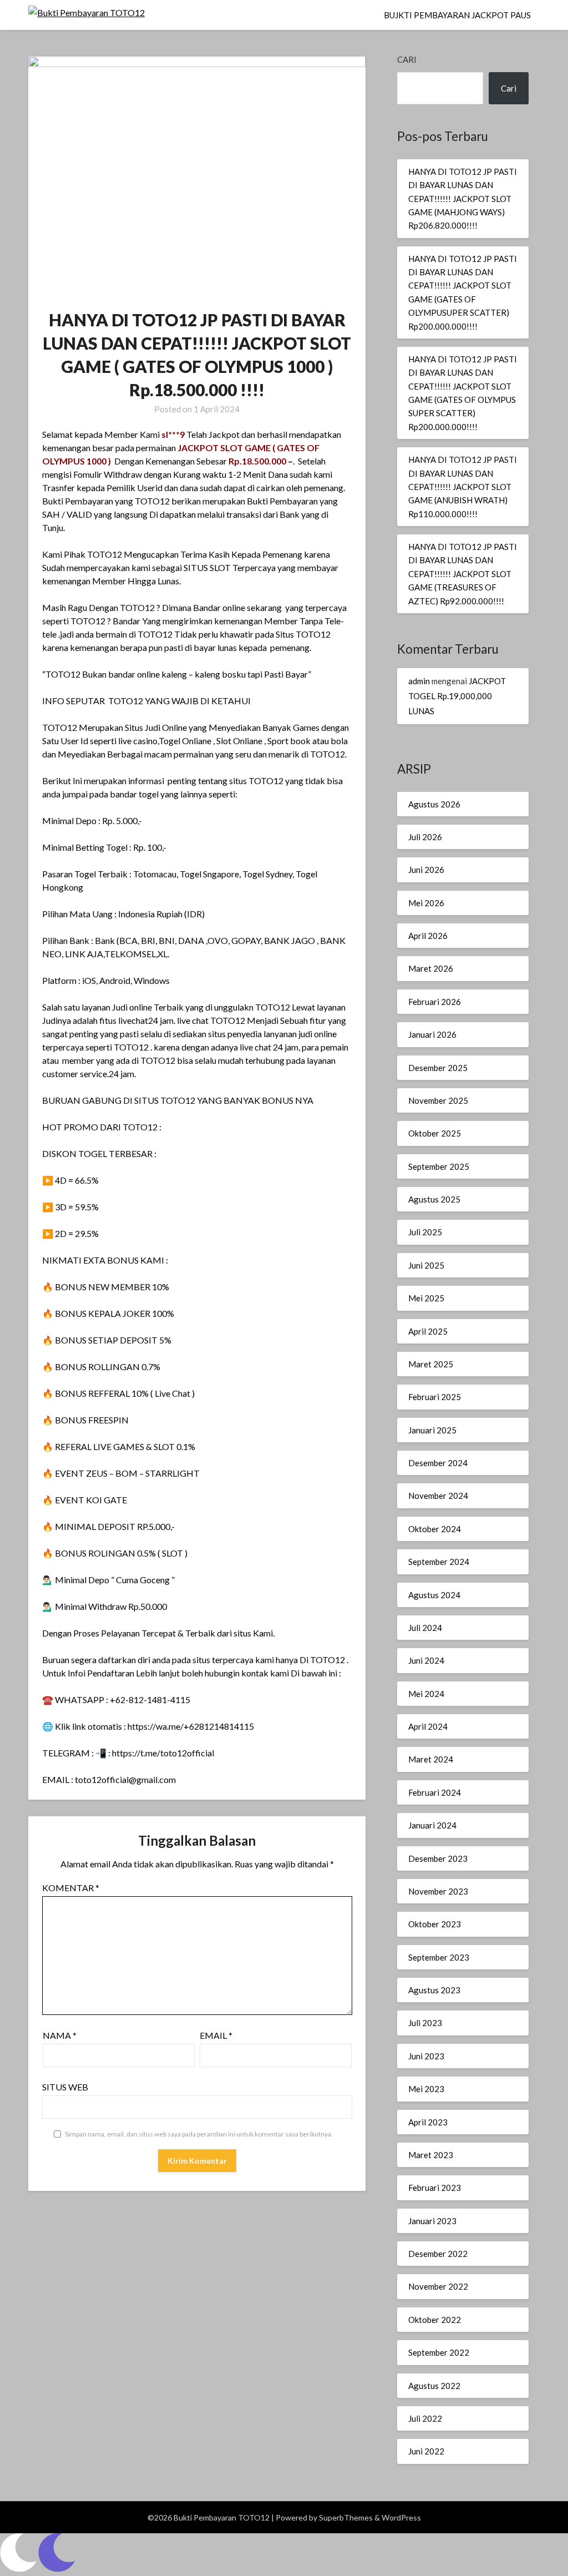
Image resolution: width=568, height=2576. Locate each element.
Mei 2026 (426, 903)
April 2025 (428, 1331)
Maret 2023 (431, 2155)
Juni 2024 (426, 1660)
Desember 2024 (438, 1463)
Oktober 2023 (435, 1924)
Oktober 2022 (435, 2320)
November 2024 (438, 1496)
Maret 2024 (431, 1759)
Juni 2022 (426, 2451)
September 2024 (439, 1562)
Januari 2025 (432, 1430)
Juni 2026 (426, 870)
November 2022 (438, 2286)
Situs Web (65, 2087)
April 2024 (428, 1726)
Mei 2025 (426, 1298)
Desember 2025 (438, 1068)
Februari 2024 (435, 1792)
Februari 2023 (435, 2188)
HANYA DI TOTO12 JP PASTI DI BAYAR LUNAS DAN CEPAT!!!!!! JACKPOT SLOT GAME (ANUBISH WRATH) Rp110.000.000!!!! (463, 487)
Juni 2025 (426, 1265)
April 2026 (428, 936)
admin (419, 681)
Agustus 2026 (434, 804)
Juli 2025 (425, 1232)
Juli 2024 (425, 1628)
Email (216, 2035)
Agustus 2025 (434, 1199)
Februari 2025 (435, 1397)
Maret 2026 (431, 968)
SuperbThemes (346, 2517)
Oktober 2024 (435, 1529)
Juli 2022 (425, 2418)
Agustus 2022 (434, 2386)
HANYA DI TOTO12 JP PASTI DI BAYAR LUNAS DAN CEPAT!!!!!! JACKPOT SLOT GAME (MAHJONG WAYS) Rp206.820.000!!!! (463, 199)
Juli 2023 (425, 2023)
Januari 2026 (432, 1034)
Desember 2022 (438, 2254)
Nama (60, 2035)
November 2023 (438, 1891)
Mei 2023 (426, 2089)
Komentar (71, 1888)
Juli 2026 (425, 837)
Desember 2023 (438, 1858)
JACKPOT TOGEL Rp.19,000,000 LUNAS (457, 696)
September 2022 (439, 2352)
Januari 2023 (432, 2221)
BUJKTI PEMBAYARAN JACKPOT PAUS (457, 15)
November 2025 (438, 1100)
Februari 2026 (435, 1002)
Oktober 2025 (435, 1133)
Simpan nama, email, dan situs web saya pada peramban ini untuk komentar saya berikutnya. (199, 2134)
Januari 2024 (432, 1825)
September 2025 (439, 1166)
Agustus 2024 (434, 1595)
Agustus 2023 (434, 1990)
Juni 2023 (426, 2056)
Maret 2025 (431, 1364)
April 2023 (428, 2122)
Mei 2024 (426, 1694)
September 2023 (439, 1957)
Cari (407, 59)
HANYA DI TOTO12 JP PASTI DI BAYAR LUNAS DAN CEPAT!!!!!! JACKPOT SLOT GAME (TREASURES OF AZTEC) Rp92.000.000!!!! (463, 574)
